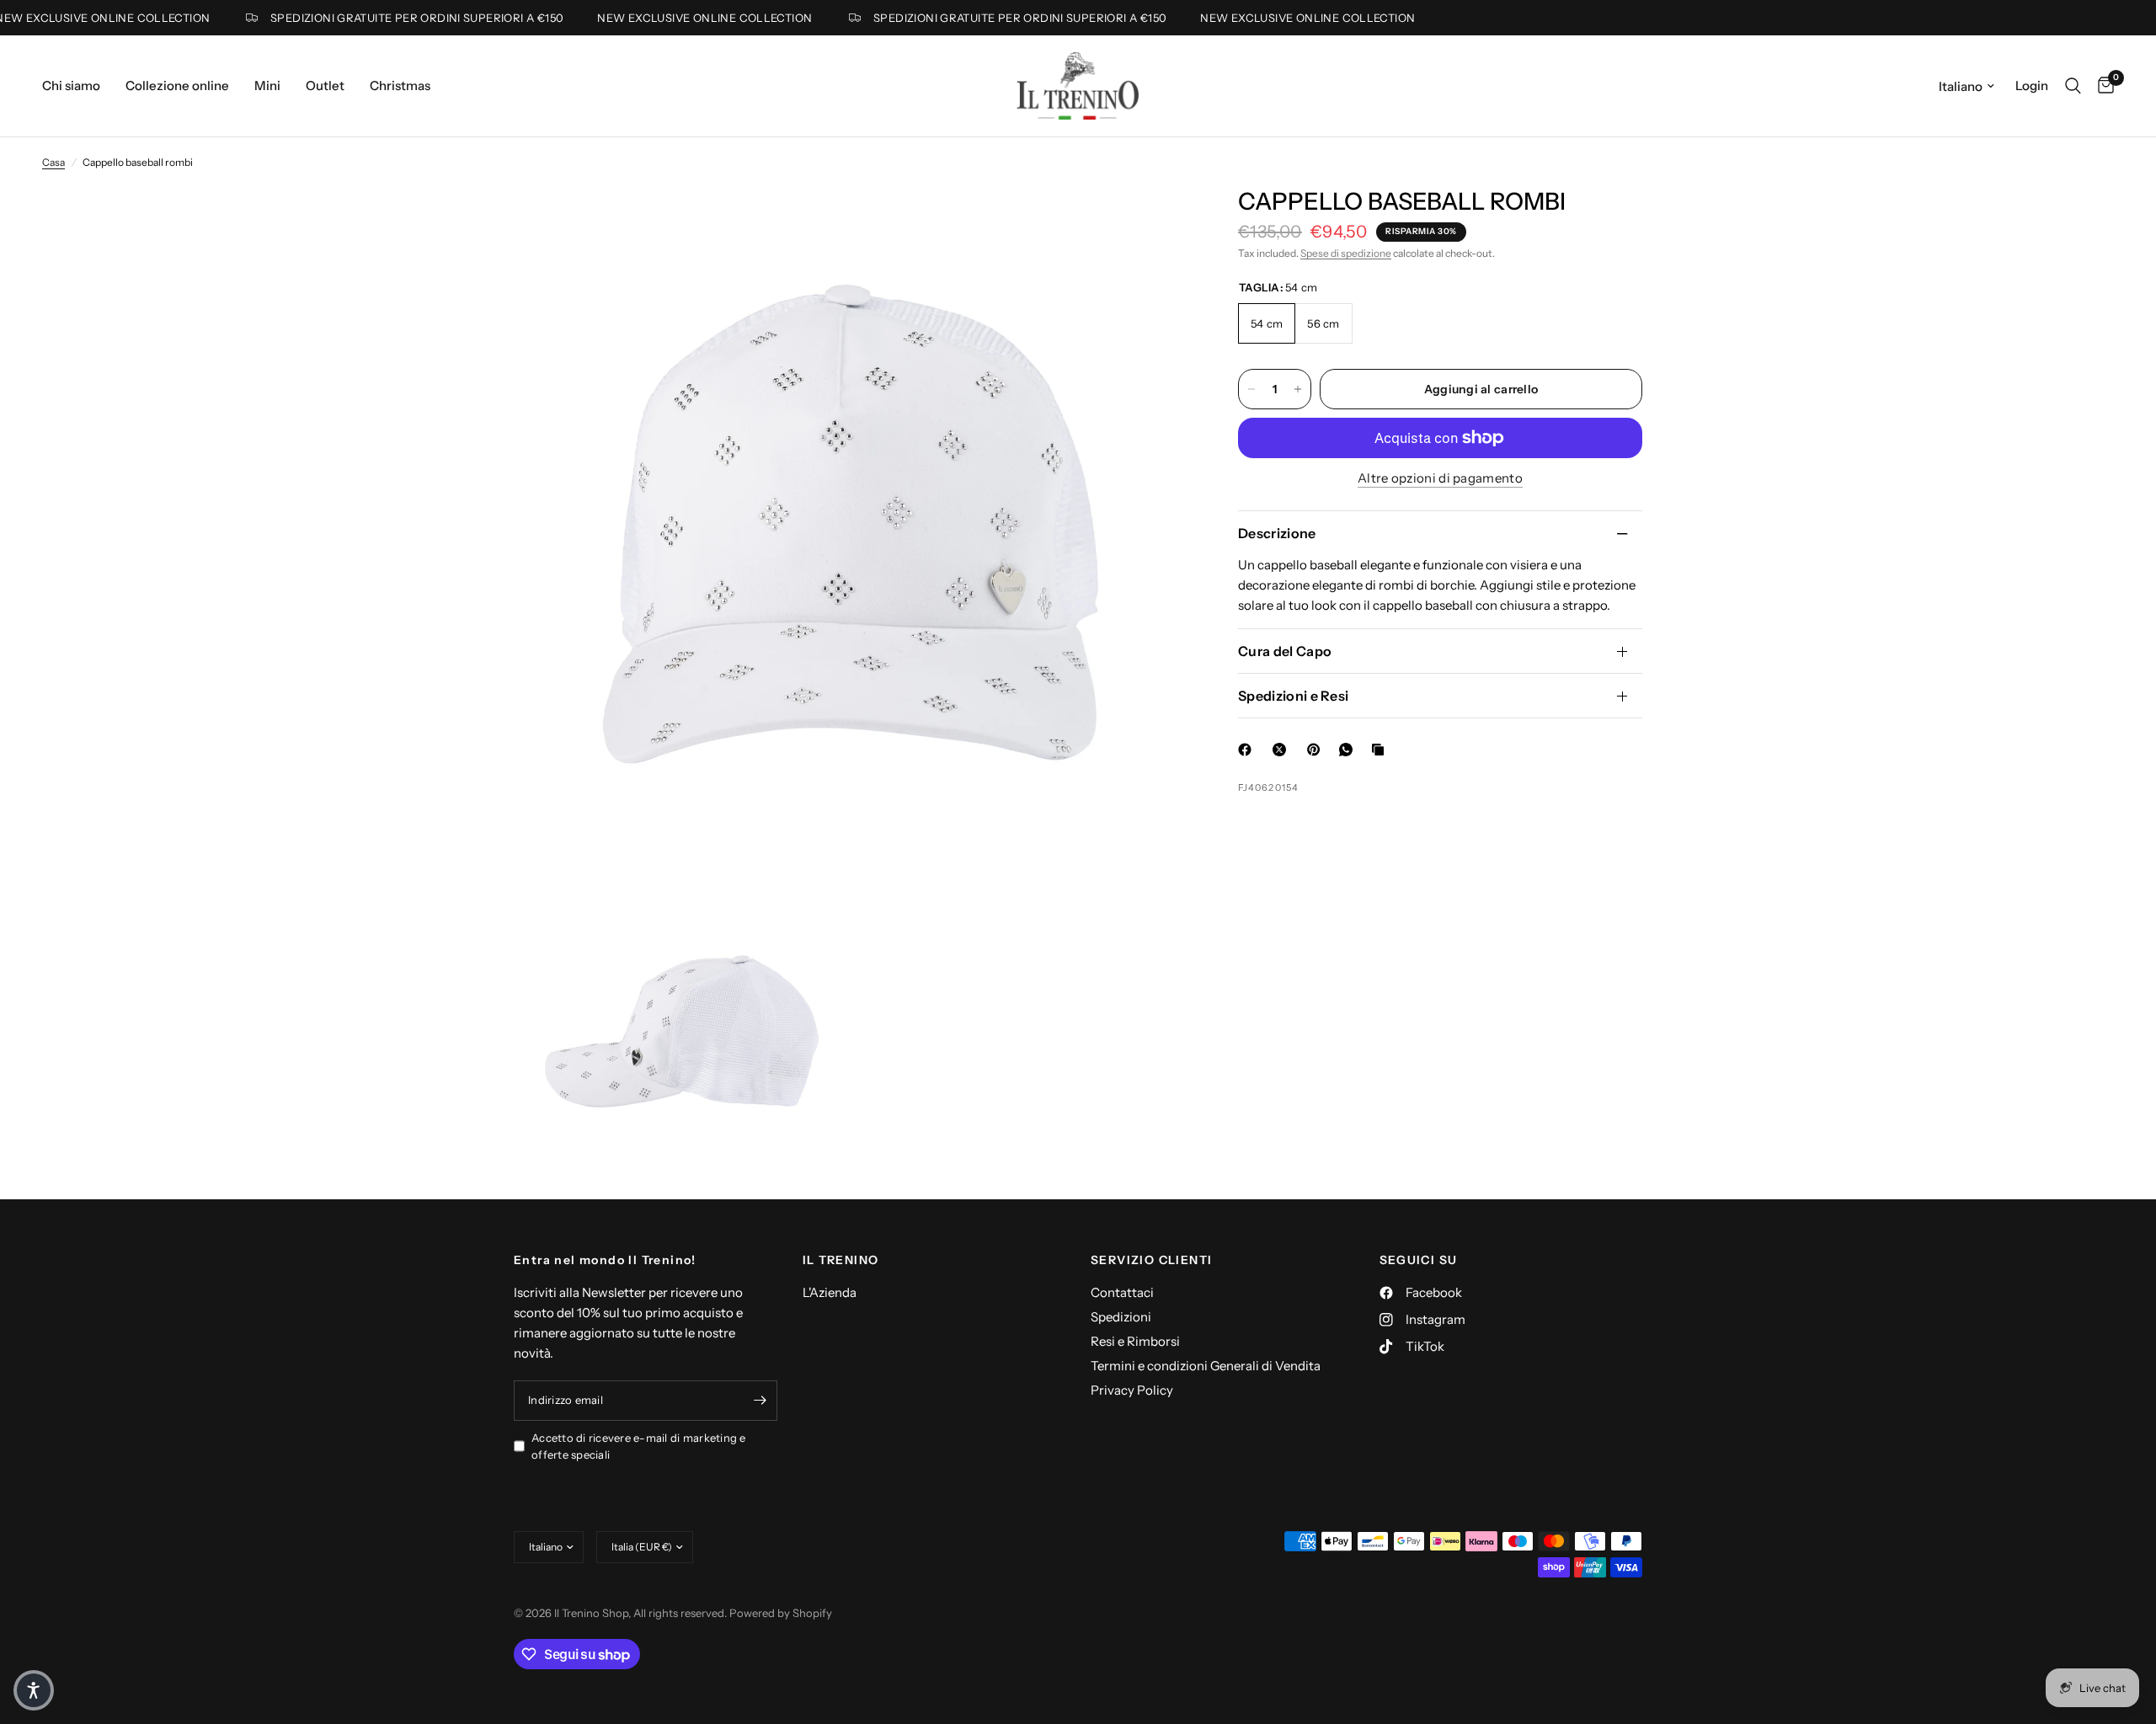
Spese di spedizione (1346, 253)
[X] (1283, 750)
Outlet (325, 85)
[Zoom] (1152, 222)
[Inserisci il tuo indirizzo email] (760, 1401)
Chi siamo (71, 85)
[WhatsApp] (1349, 750)
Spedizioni (1121, 1317)
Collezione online (177, 85)
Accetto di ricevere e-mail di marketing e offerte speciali (639, 1446)
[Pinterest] (1317, 750)
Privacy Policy (1132, 1390)
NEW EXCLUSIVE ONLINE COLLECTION (676, 18)
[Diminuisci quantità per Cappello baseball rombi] (1251, 389)
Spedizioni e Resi (1293, 696)
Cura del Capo (1285, 651)
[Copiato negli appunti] (1381, 750)
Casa (53, 162)
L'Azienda (830, 1292)
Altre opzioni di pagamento (1440, 478)
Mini (267, 85)
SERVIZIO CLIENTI (1151, 1260)
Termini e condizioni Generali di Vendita (1206, 1366)
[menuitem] (77, 86)
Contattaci (1122, 1292)
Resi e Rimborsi (1135, 1341)
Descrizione (1277, 533)
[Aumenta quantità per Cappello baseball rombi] (1298, 389)
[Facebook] (1248, 750)
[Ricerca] (2073, 86)
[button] (34, 1690)
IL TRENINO (841, 1260)
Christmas (400, 85)
